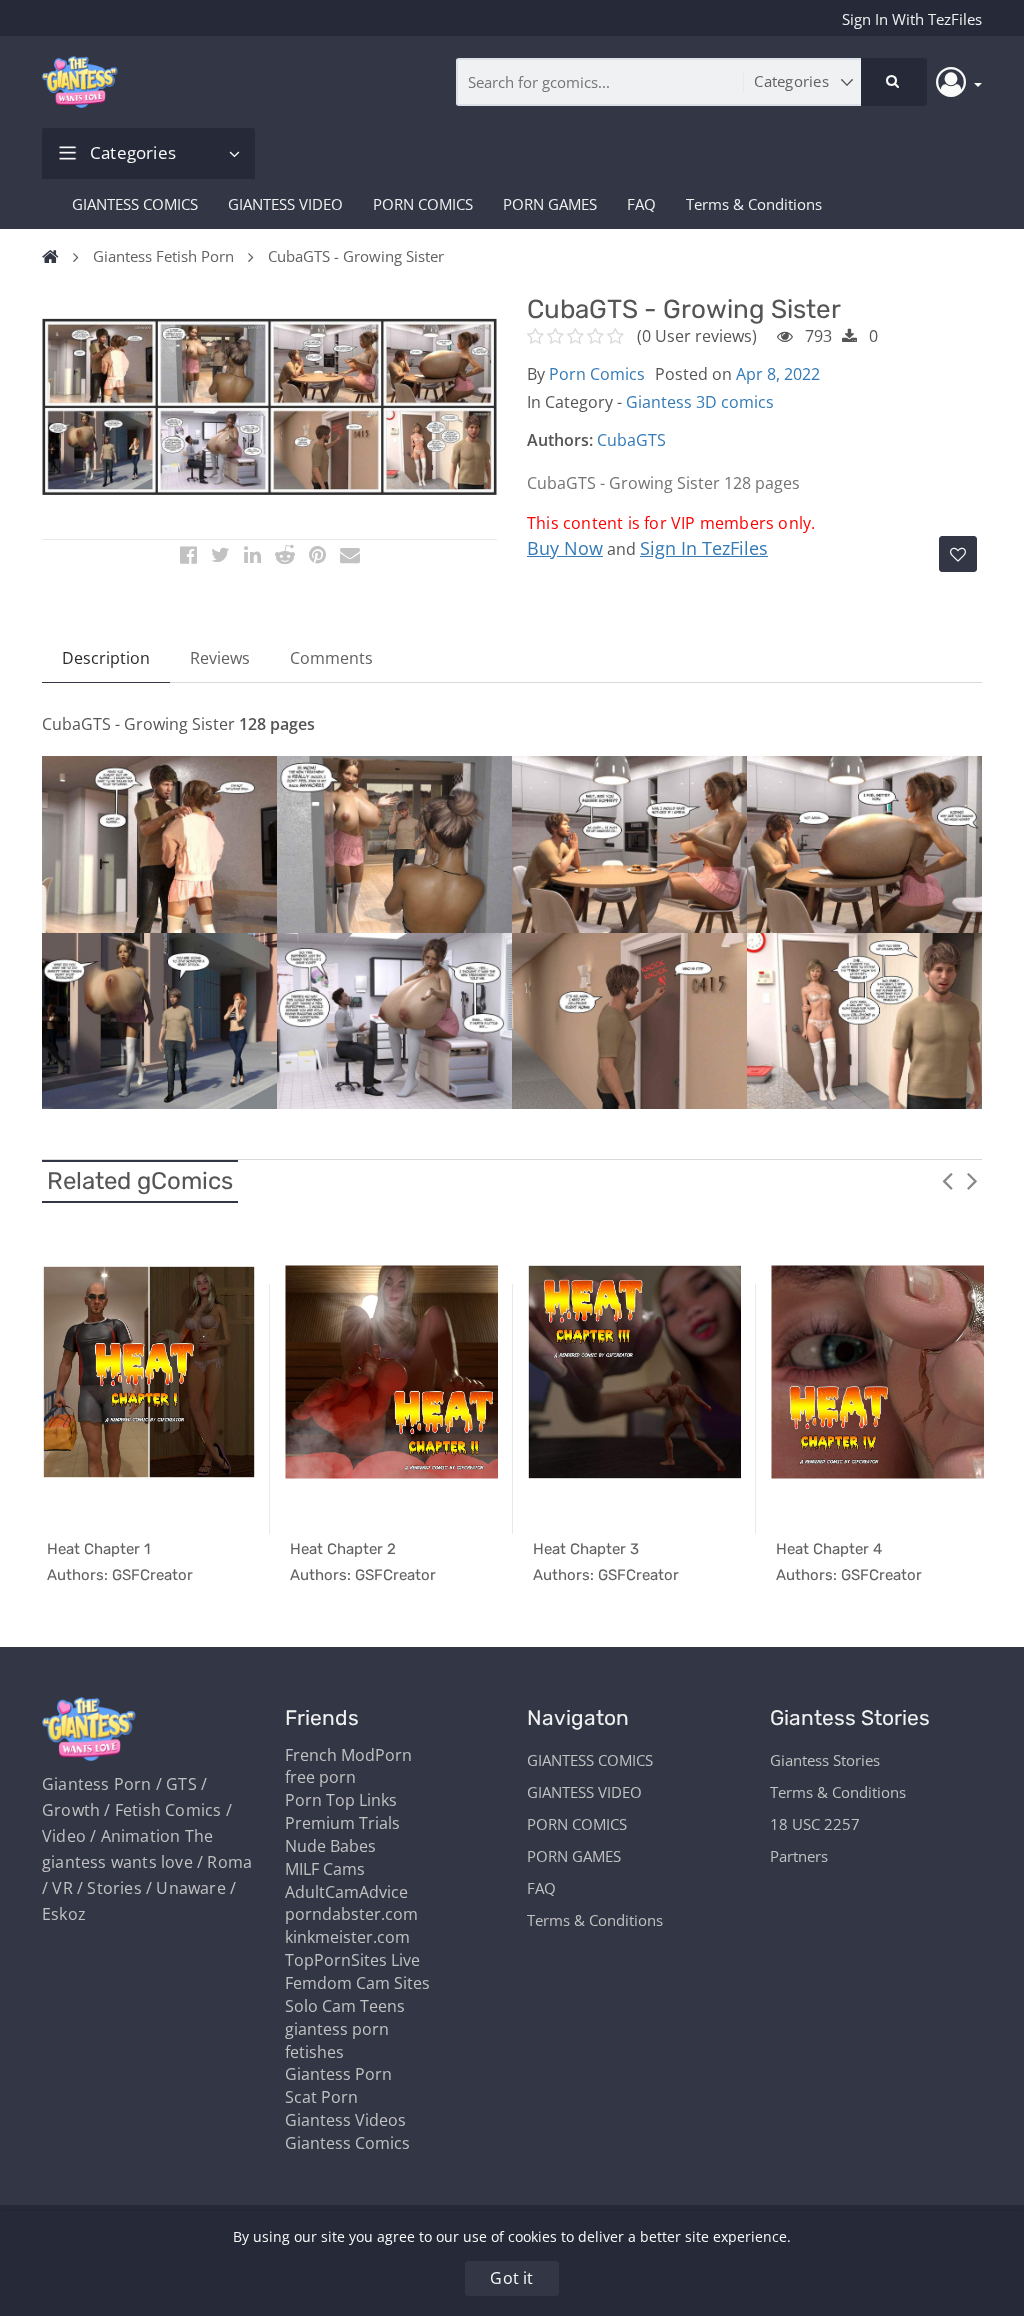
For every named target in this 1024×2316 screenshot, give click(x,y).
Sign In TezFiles (704, 548)
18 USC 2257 (815, 1824)
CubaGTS (631, 440)
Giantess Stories (825, 1760)
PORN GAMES (550, 204)
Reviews (220, 658)
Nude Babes (330, 1846)
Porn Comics (597, 374)
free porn (320, 1777)
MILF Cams (325, 1869)
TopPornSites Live (352, 1960)
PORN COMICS (423, 204)
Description (106, 658)
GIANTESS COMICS (135, 204)
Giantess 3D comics (700, 402)
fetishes (314, 2052)
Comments (331, 658)
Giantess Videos (345, 2120)
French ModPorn (348, 1755)
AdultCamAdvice (346, 1892)
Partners (799, 1856)
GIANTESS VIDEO (285, 204)
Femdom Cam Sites (357, 1983)
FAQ (641, 204)
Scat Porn (321, 2097)
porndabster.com (351, 1914)
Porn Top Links (341, 1800)
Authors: (560, 440)
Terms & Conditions (754, 204)
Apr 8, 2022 (778, 374)
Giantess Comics (347, 2143)
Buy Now (565, 548)
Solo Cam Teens (345, 2006)
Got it (511, 2278)
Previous (947, 1180)
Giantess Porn (338, 2074)
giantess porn (337, 2029)
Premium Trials (342, 1823)
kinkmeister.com (347, 1937)
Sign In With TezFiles (912, 19)
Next (972, 1180)
